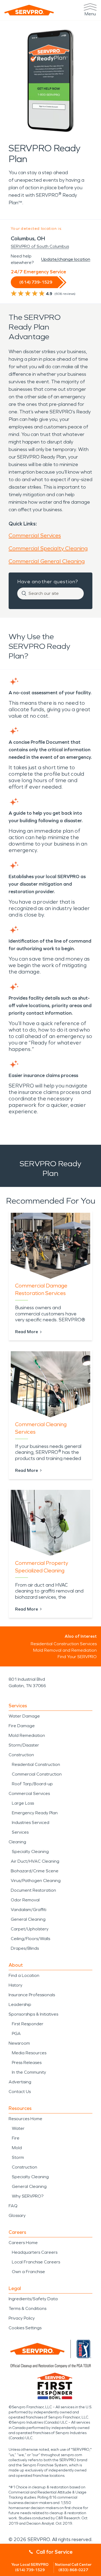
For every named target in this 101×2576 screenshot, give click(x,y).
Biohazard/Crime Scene (35, 1871)
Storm (18, 2157)
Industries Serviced (31, 1822)
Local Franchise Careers (36, 2262)
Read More (27, 1332)
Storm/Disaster (24, 1745)
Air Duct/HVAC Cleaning (35, 1861)
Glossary (17, 2215)
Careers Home (23, 2243)
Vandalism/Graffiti (29, 1910)
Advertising (20, 2082)
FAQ (13, 2206)
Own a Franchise (28, 2272)
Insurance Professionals (32, 1995)
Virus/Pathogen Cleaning (36, 1881)
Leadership (20, 2004)
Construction (21, 1755)
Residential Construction (36, 1764)
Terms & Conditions (27, 2308)
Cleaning (17, 1842)
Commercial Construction (37, 1774)
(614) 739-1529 (36, 282)
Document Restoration (33, 1890)
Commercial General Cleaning (47, 561)
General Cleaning (28, 1919)
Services (20, 1832)
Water (18, 2128)
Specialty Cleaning (30, 1851)
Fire (16, 2138)
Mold (17, 2148)
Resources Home (25, 2119)
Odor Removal (25, 1900)
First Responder (28, 2024)
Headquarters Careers (35, 2252)
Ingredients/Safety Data (33, 2299)
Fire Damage (22, 1726)
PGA (16, 2033)
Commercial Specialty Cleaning (48, 548)
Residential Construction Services (64, 1644)
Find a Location (24, 1975)
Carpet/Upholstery (30, 1929)
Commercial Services (35, 535)
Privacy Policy (22, 2318)
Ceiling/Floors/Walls (30, 1939)
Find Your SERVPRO (77, 1657)
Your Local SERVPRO (30, 2567)
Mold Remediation (27, 1735)
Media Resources (29, 2053)
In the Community (29, 2072)
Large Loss (23, 1803)
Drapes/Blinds (25, 1948)
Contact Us (20, 2092)
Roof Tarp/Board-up (32, 1784)
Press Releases (27, 2062)
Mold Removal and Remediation (65, 1650)
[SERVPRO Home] (29, 10)
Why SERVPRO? (28, 2196)
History (15, 1985)
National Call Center (73, 2567)
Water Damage (24, 1716)
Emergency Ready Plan (35, 1813)
